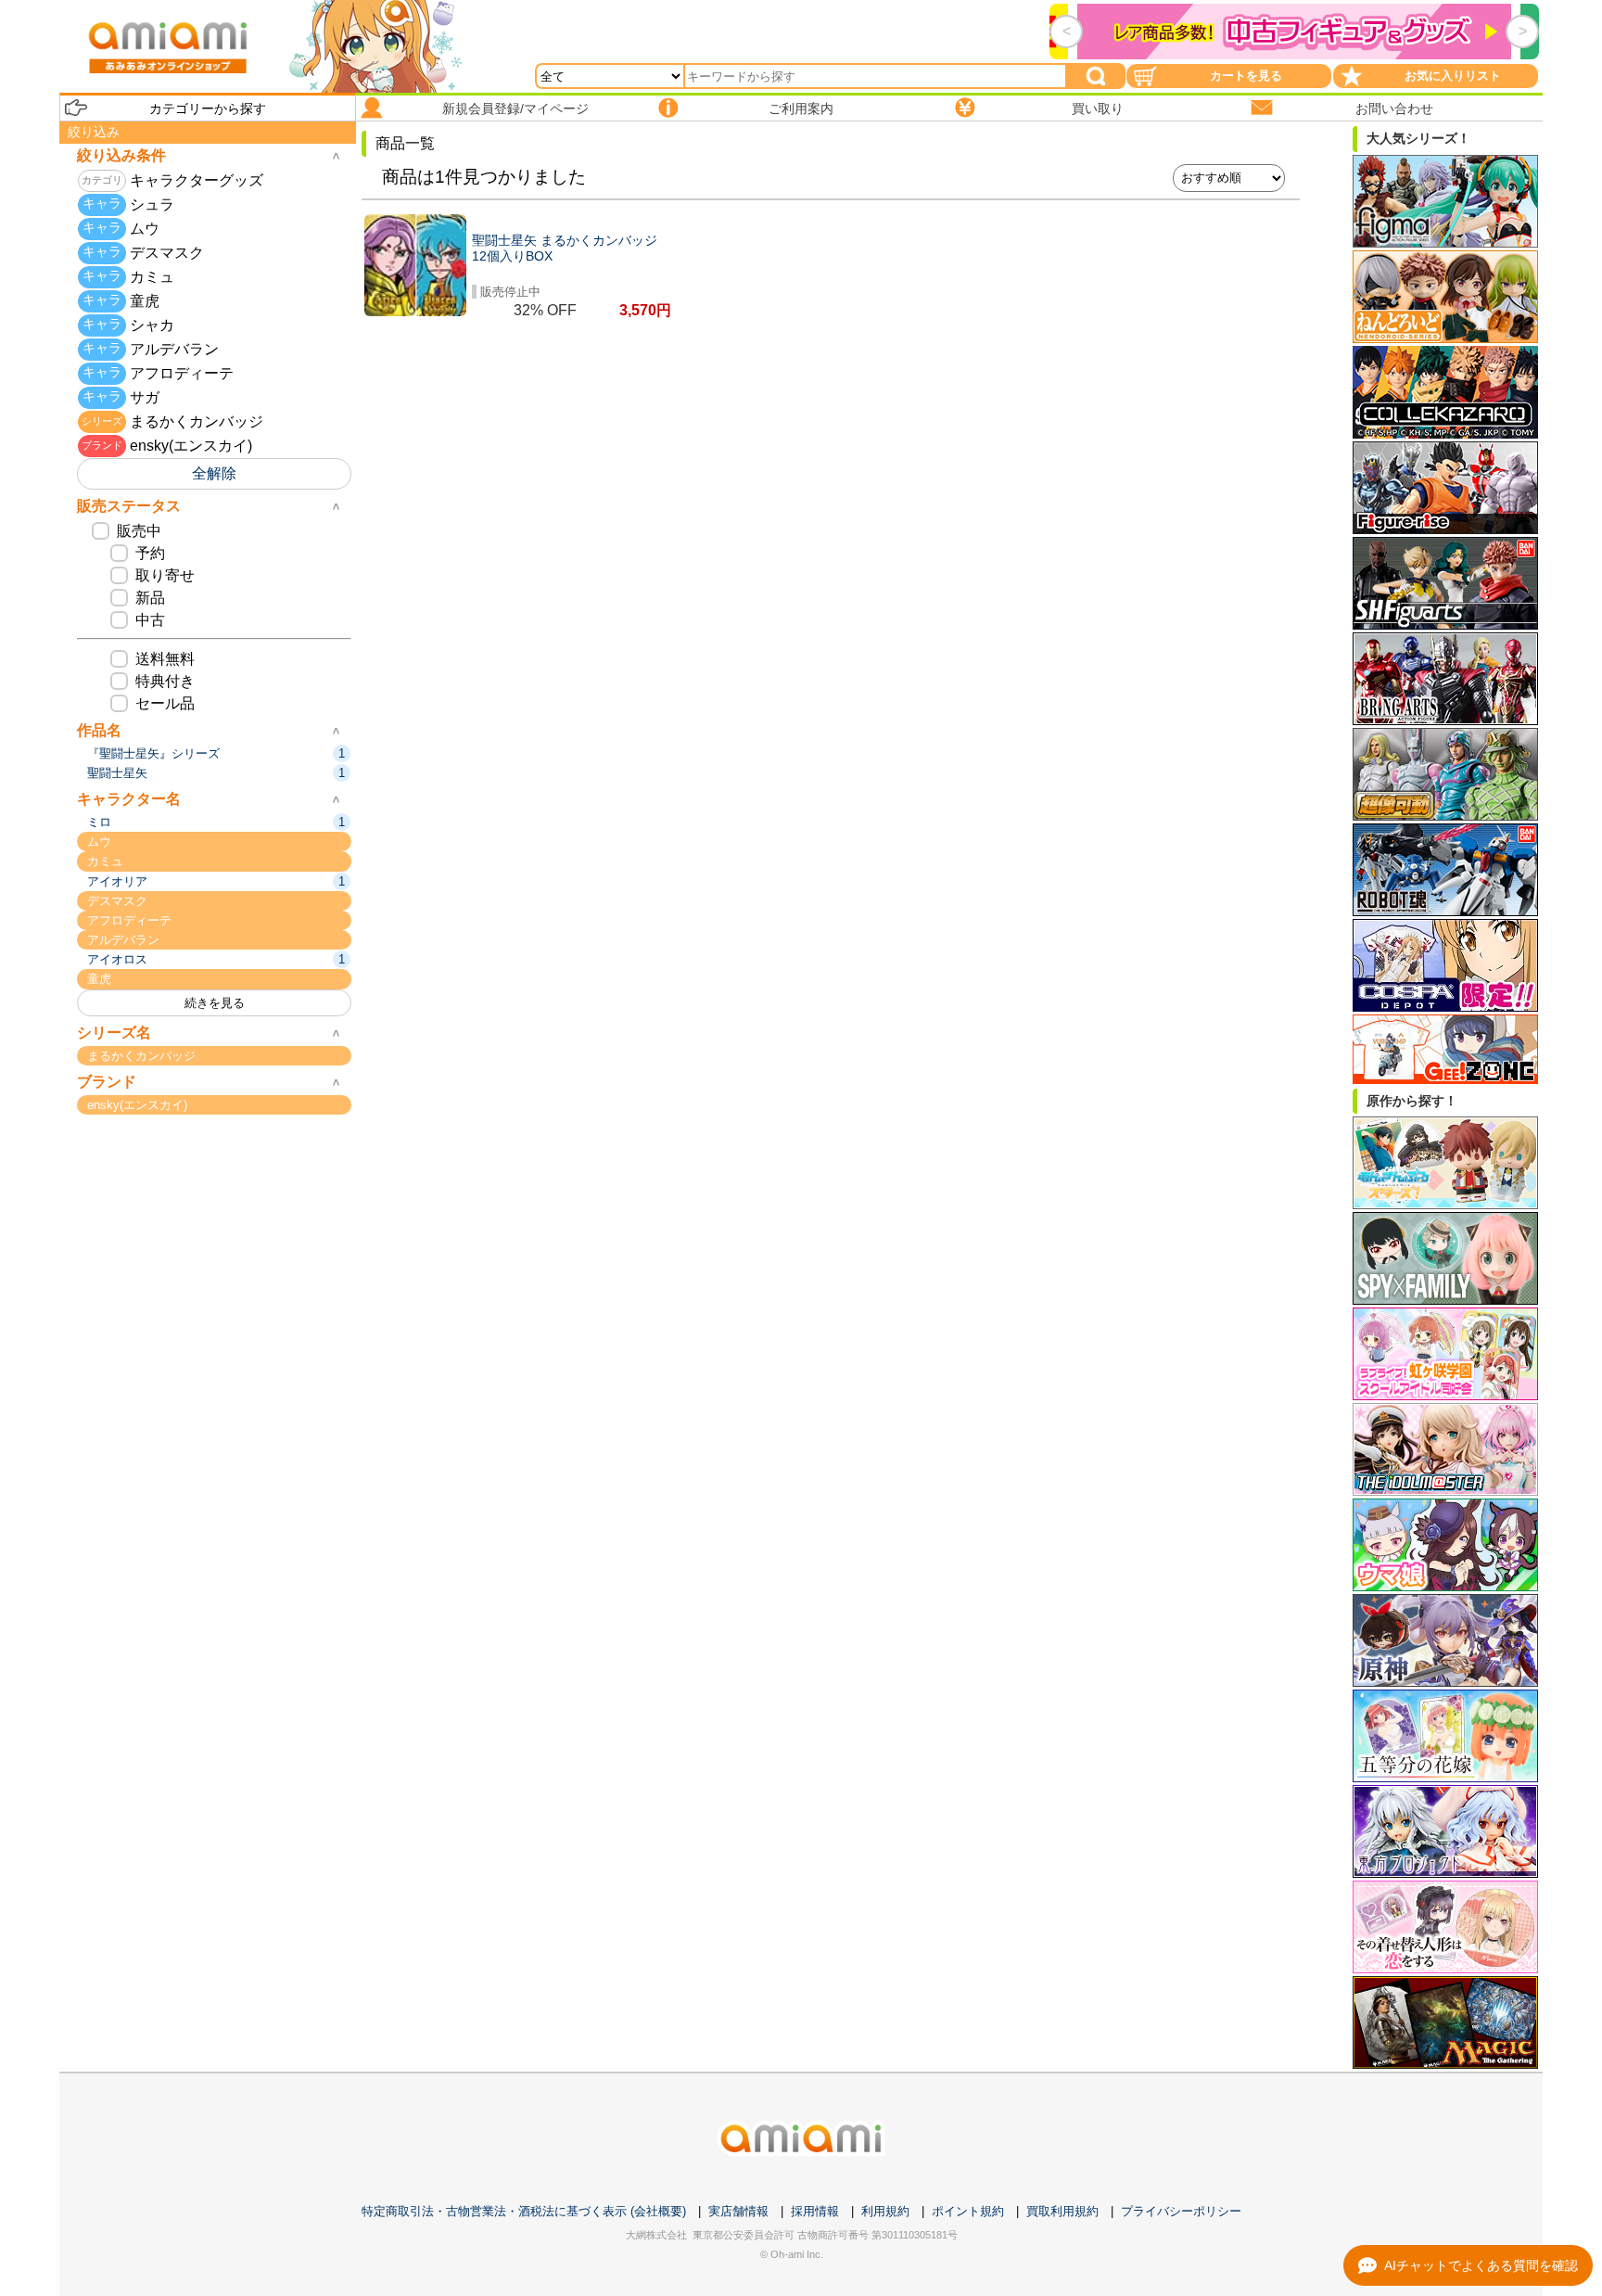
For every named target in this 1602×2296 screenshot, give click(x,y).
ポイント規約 (968, 2211)
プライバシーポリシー (1181, 2211)
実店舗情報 (738, 2211)
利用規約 (885, 2211)
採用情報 (815, 2211)
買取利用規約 (1062, 2211)
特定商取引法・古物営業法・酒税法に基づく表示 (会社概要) (524, 2211)
